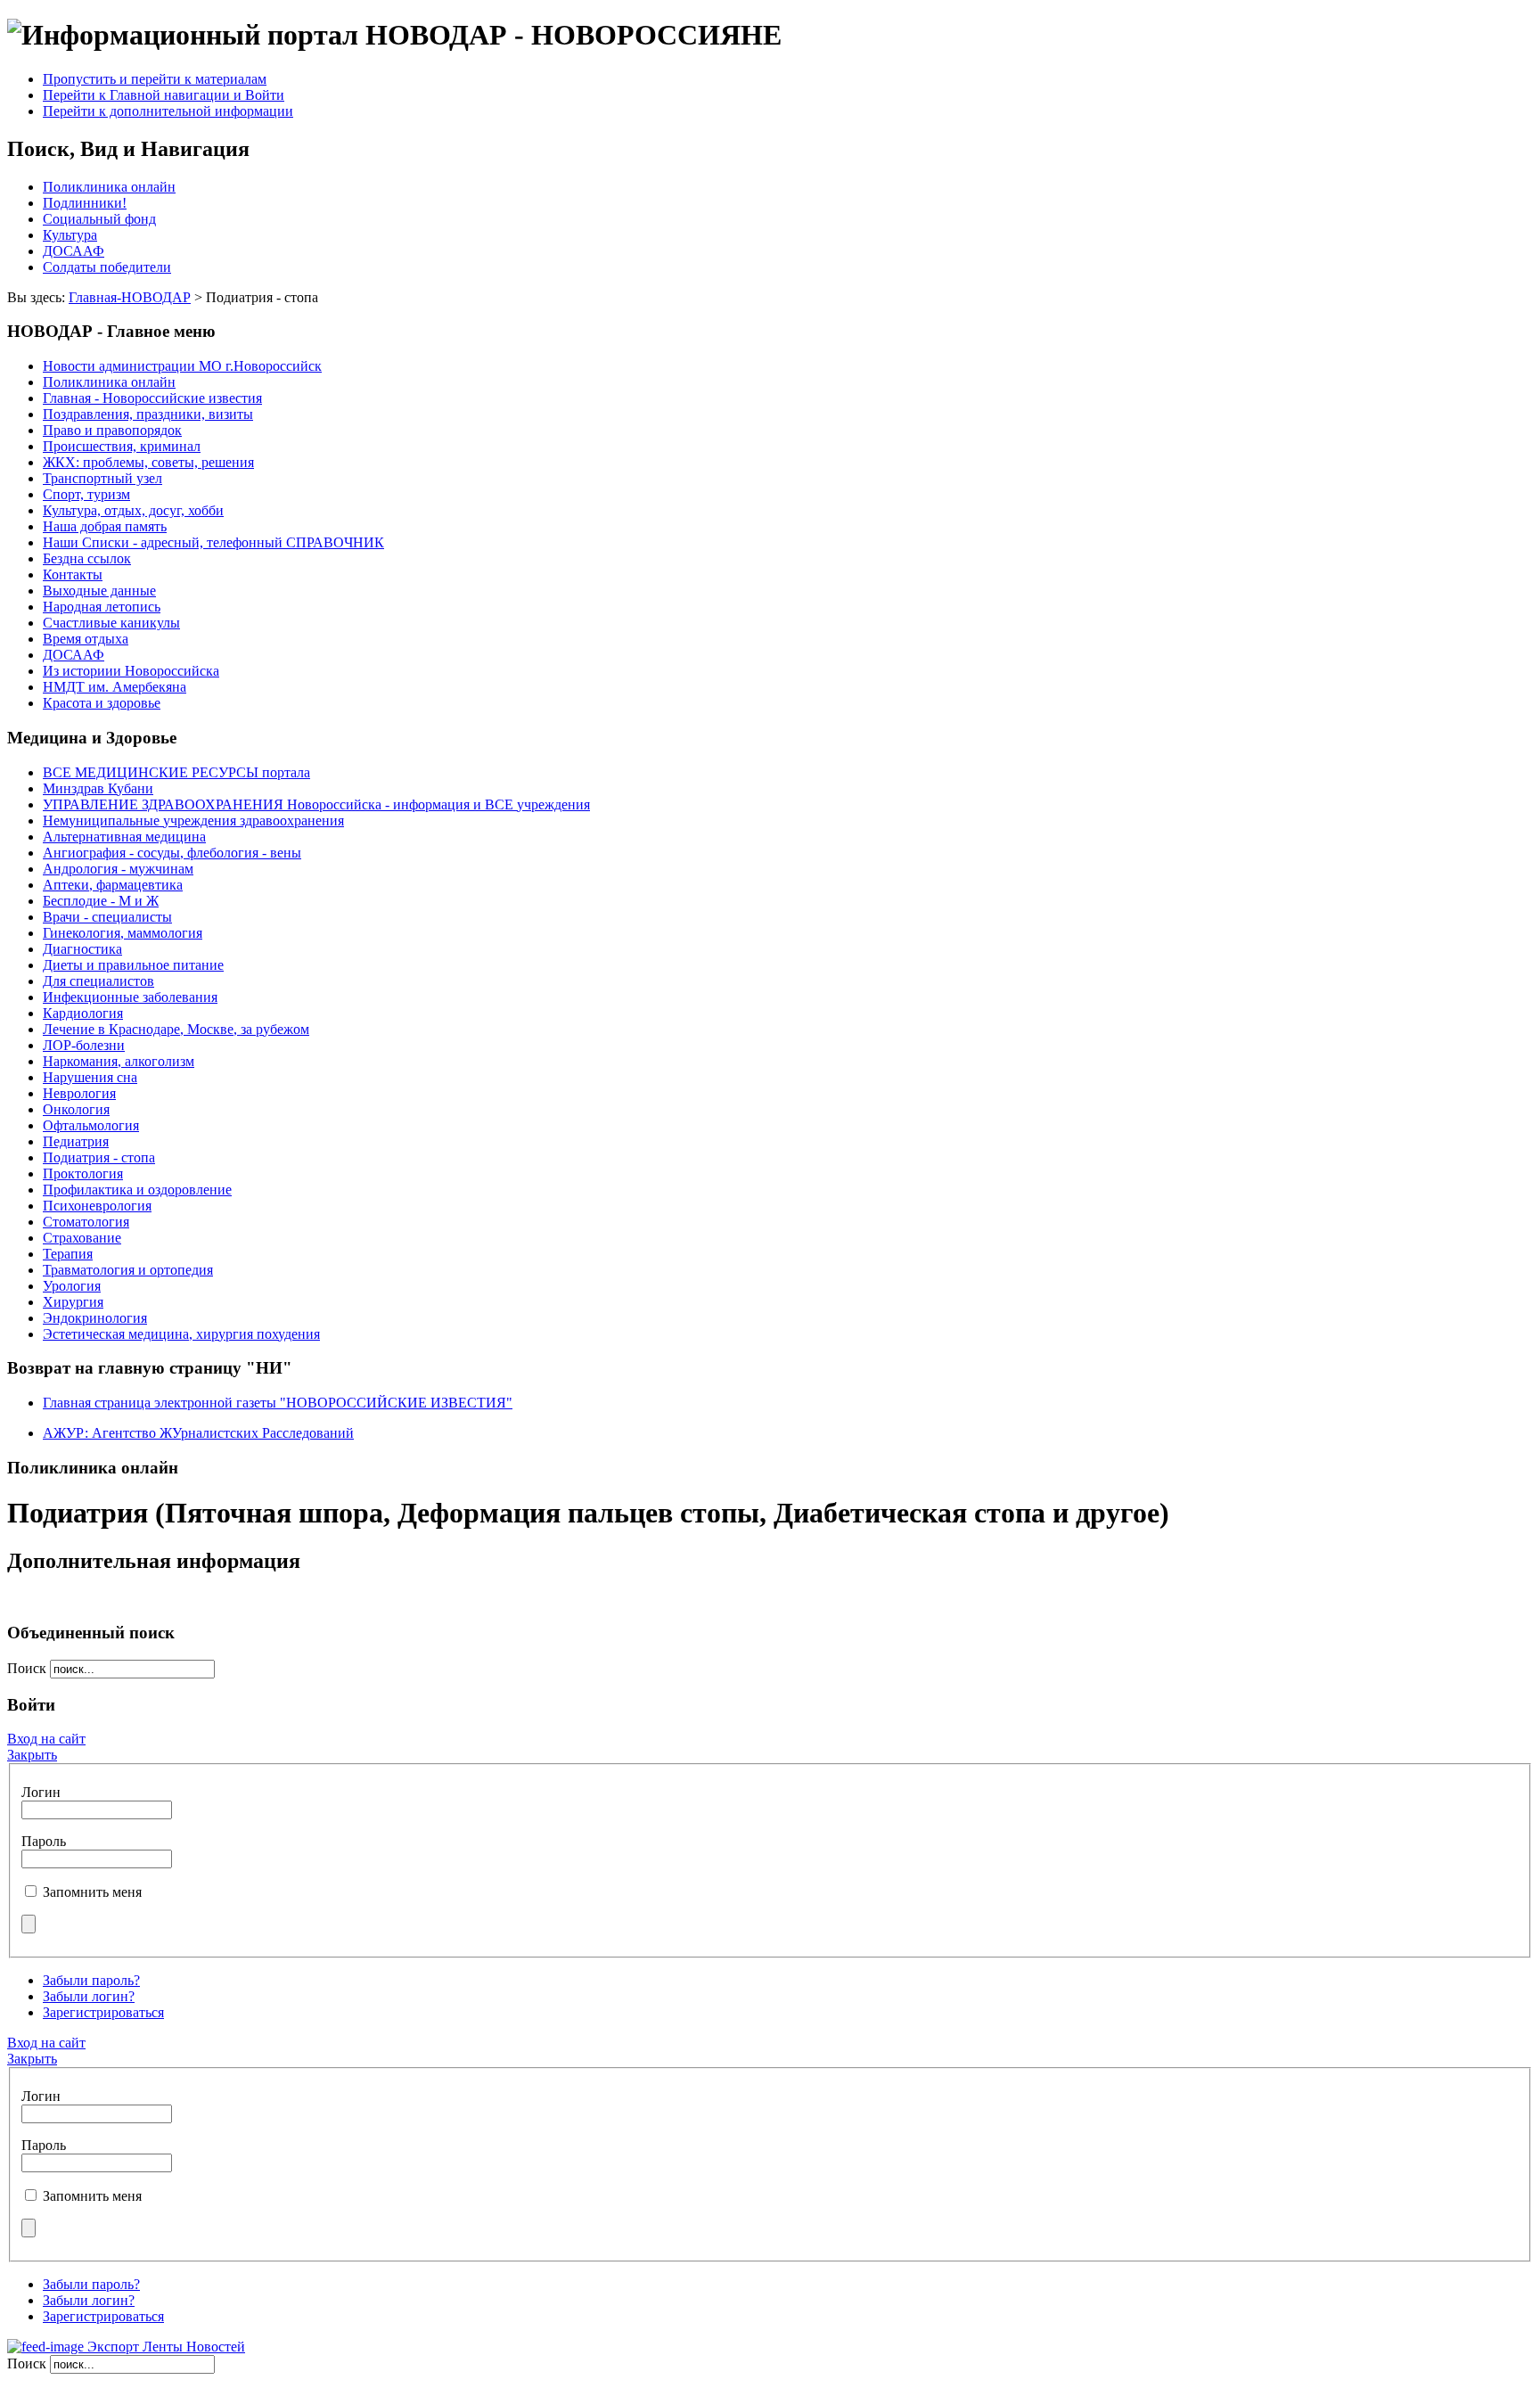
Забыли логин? (89, 1996)
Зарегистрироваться (103, 2012)
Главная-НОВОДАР (130, 297)
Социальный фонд (99, 219)
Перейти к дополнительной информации (168, 111)
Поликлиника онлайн (109, 187)
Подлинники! (85, 203)
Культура (70, 235)
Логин (41, 1792)
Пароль (44, 1841)
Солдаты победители (107, 267)
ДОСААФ (74, 251)
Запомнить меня (92, 1892)
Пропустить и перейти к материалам (155, 79)
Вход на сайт (46, 1739)
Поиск (29, 1668)
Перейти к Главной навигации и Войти (164, 95)
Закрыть (32, 1755)
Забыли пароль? (91, 1980)
